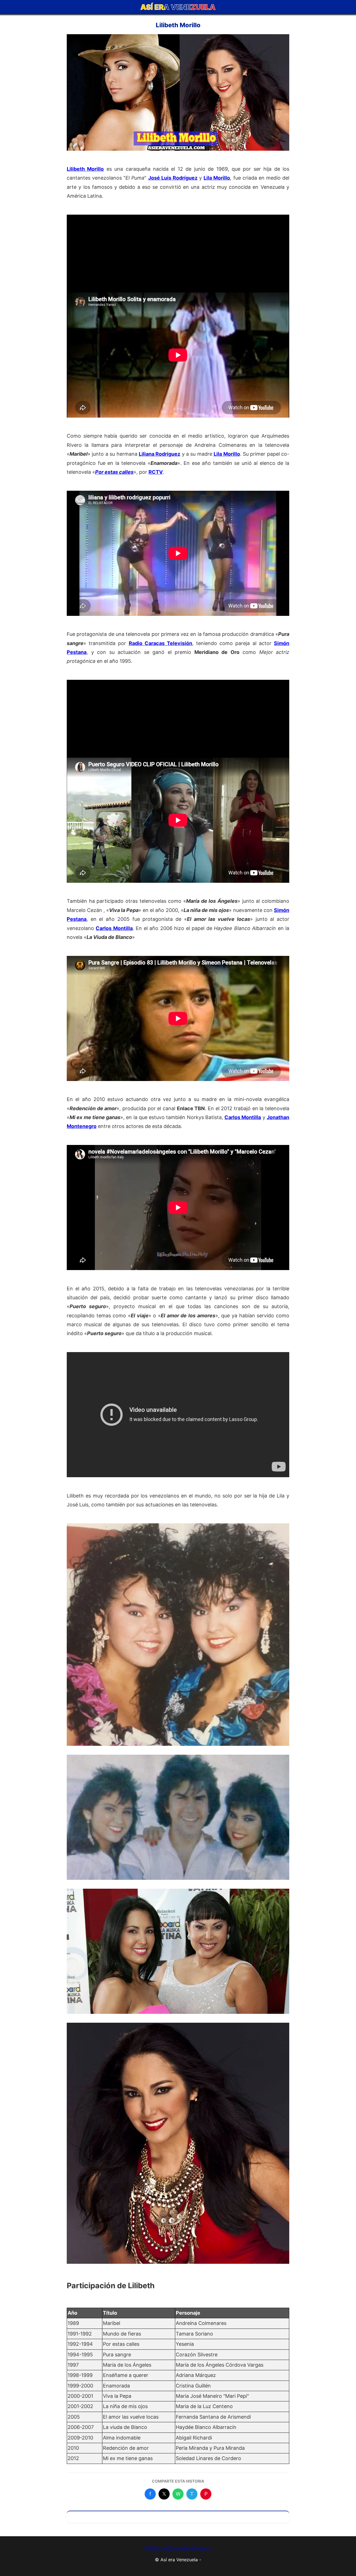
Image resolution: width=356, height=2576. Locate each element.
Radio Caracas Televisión (160, 643)
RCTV (156, 472)
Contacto (202, 2548)
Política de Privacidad (168, 2548)
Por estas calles (114, 472)
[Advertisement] (178, 254)
